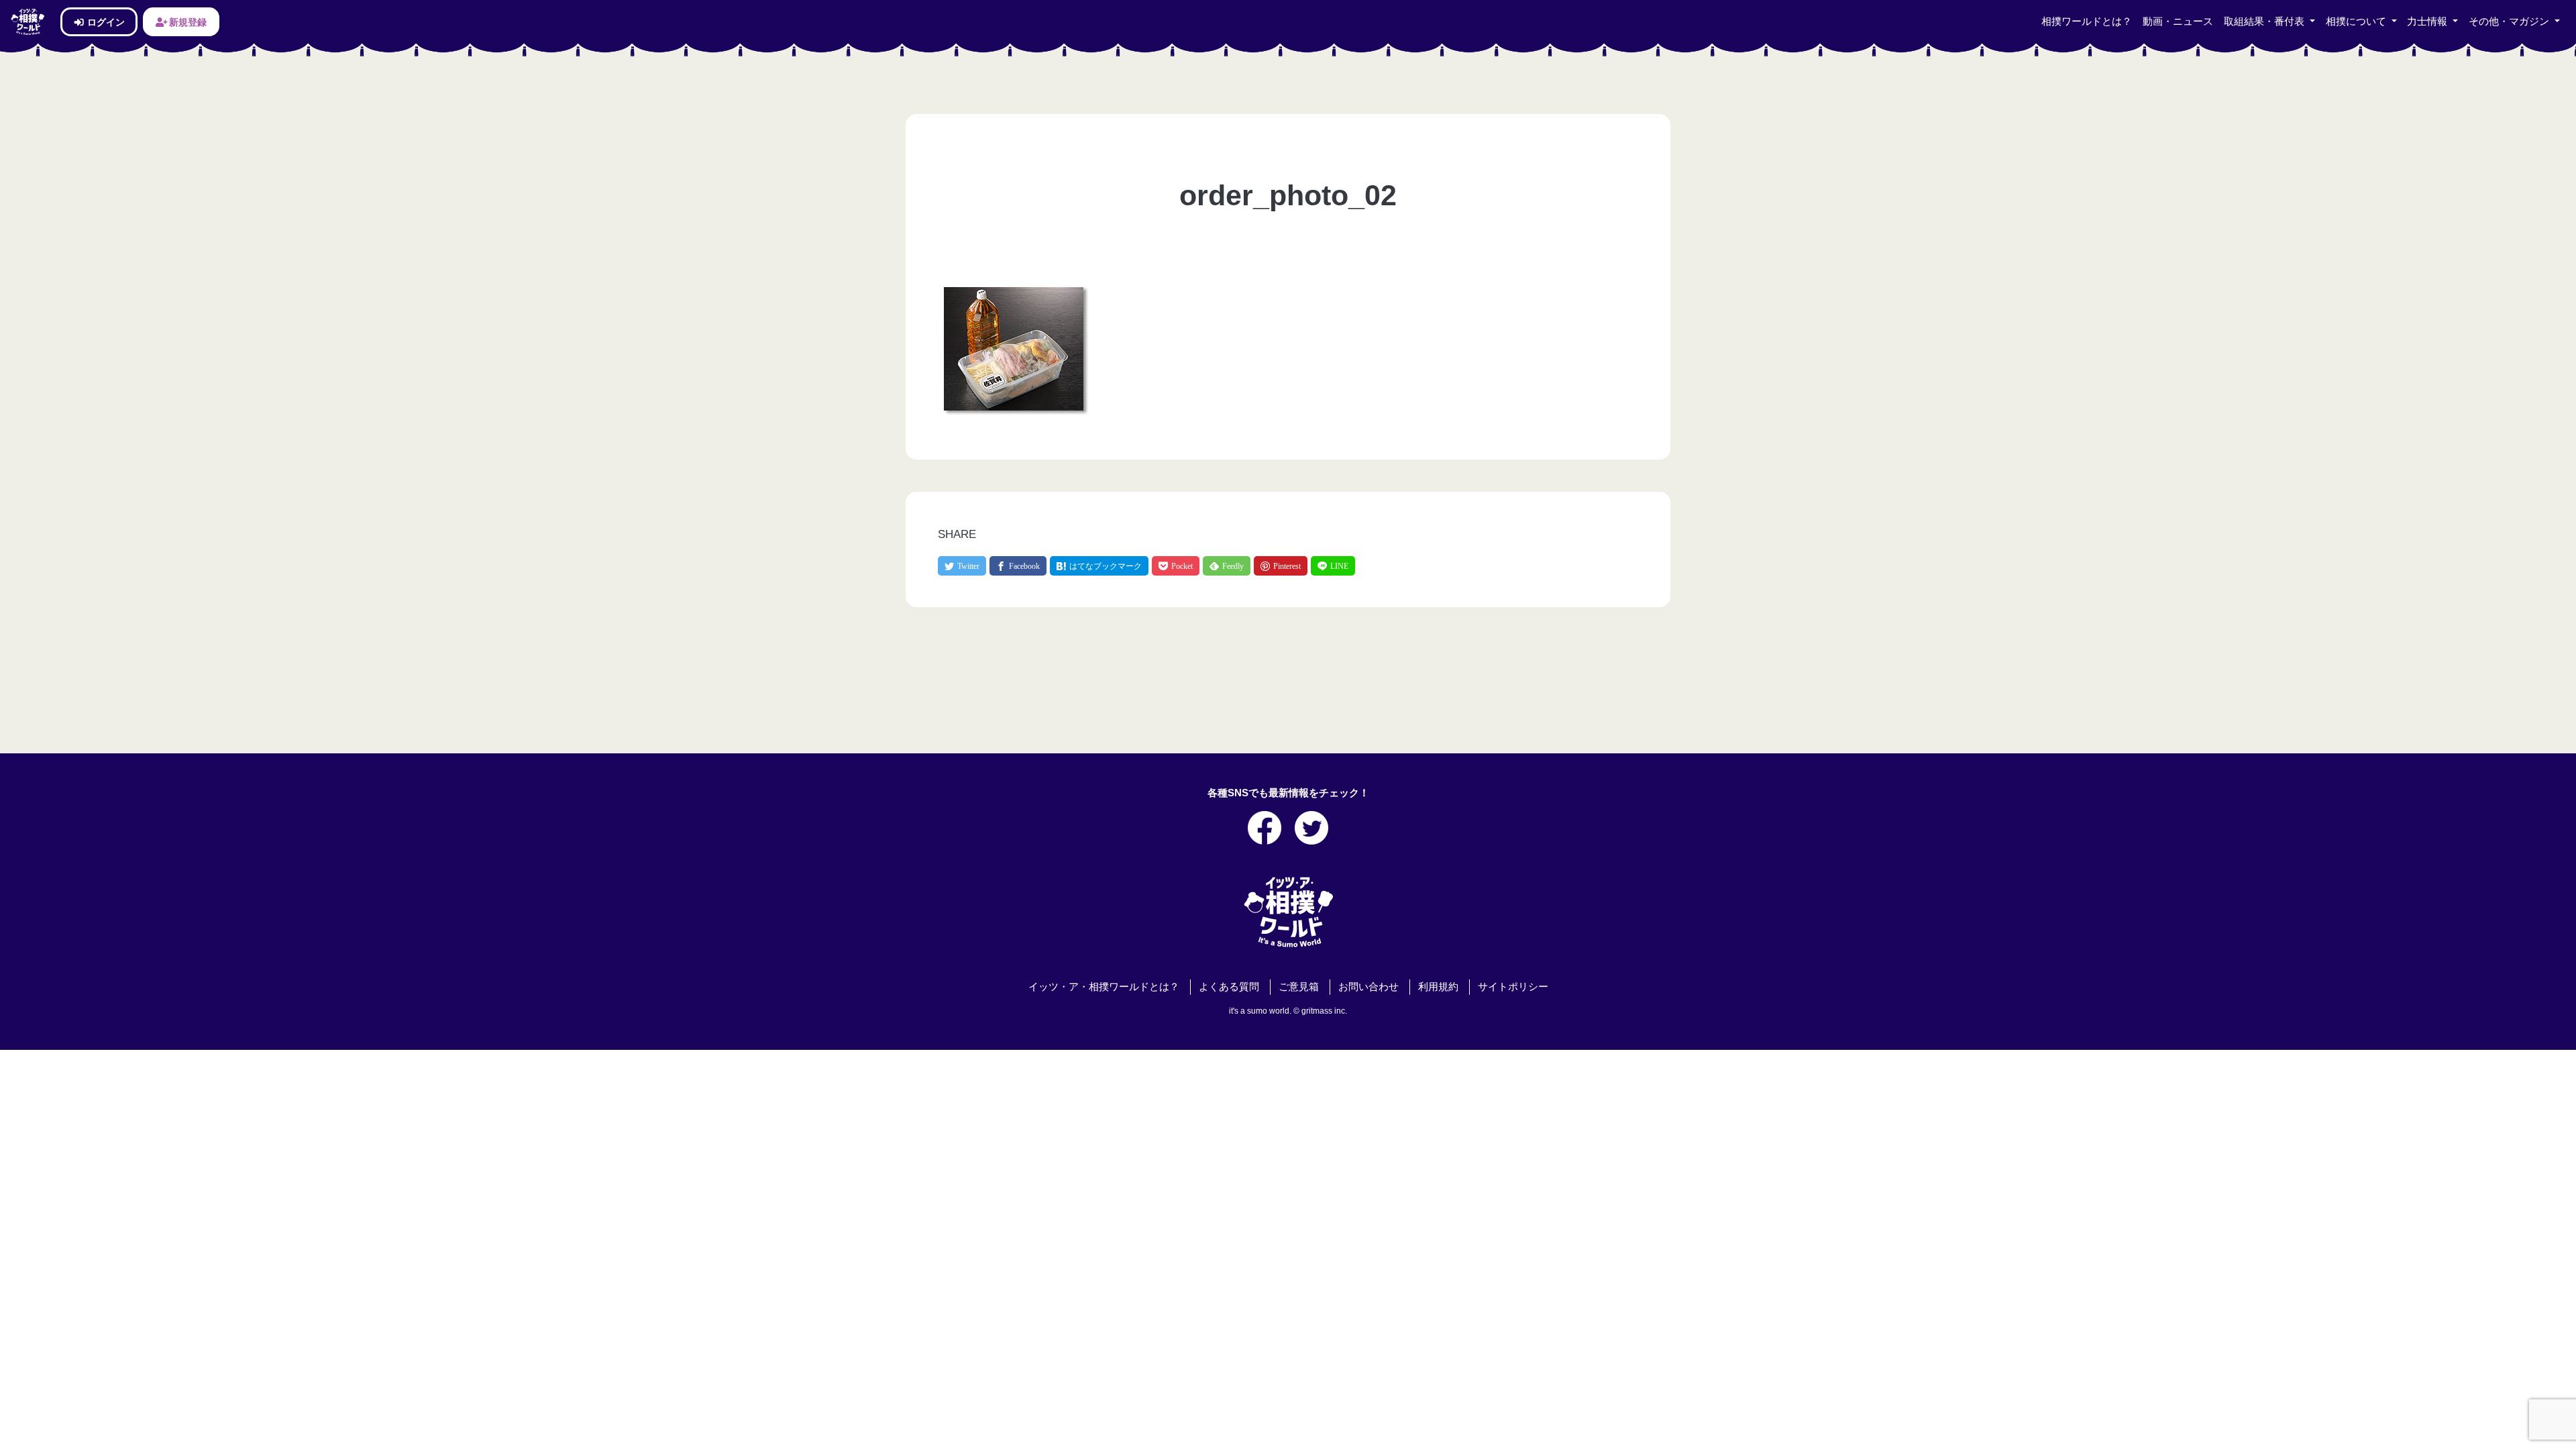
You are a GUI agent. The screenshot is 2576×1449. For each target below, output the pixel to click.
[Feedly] (1227, 566)
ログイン (105, 22)
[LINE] (1333, 566)
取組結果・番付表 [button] (2265, 21)
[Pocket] (1176, 566)
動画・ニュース (2178, 21)
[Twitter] (962, 566)
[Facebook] (1018, 566)
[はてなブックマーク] (1099, 566)
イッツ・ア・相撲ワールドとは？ (1104, 987)
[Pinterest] (1281, 566)
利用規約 (1438, 987)
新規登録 (187, 22)
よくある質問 (1229, 987)
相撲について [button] (2357, 21)
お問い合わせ (1368, 987)
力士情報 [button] (2428, 21)
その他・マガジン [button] (2510, 21)
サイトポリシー (1513, 987)
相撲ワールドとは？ (2087, 21)
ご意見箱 (1299, 987)
